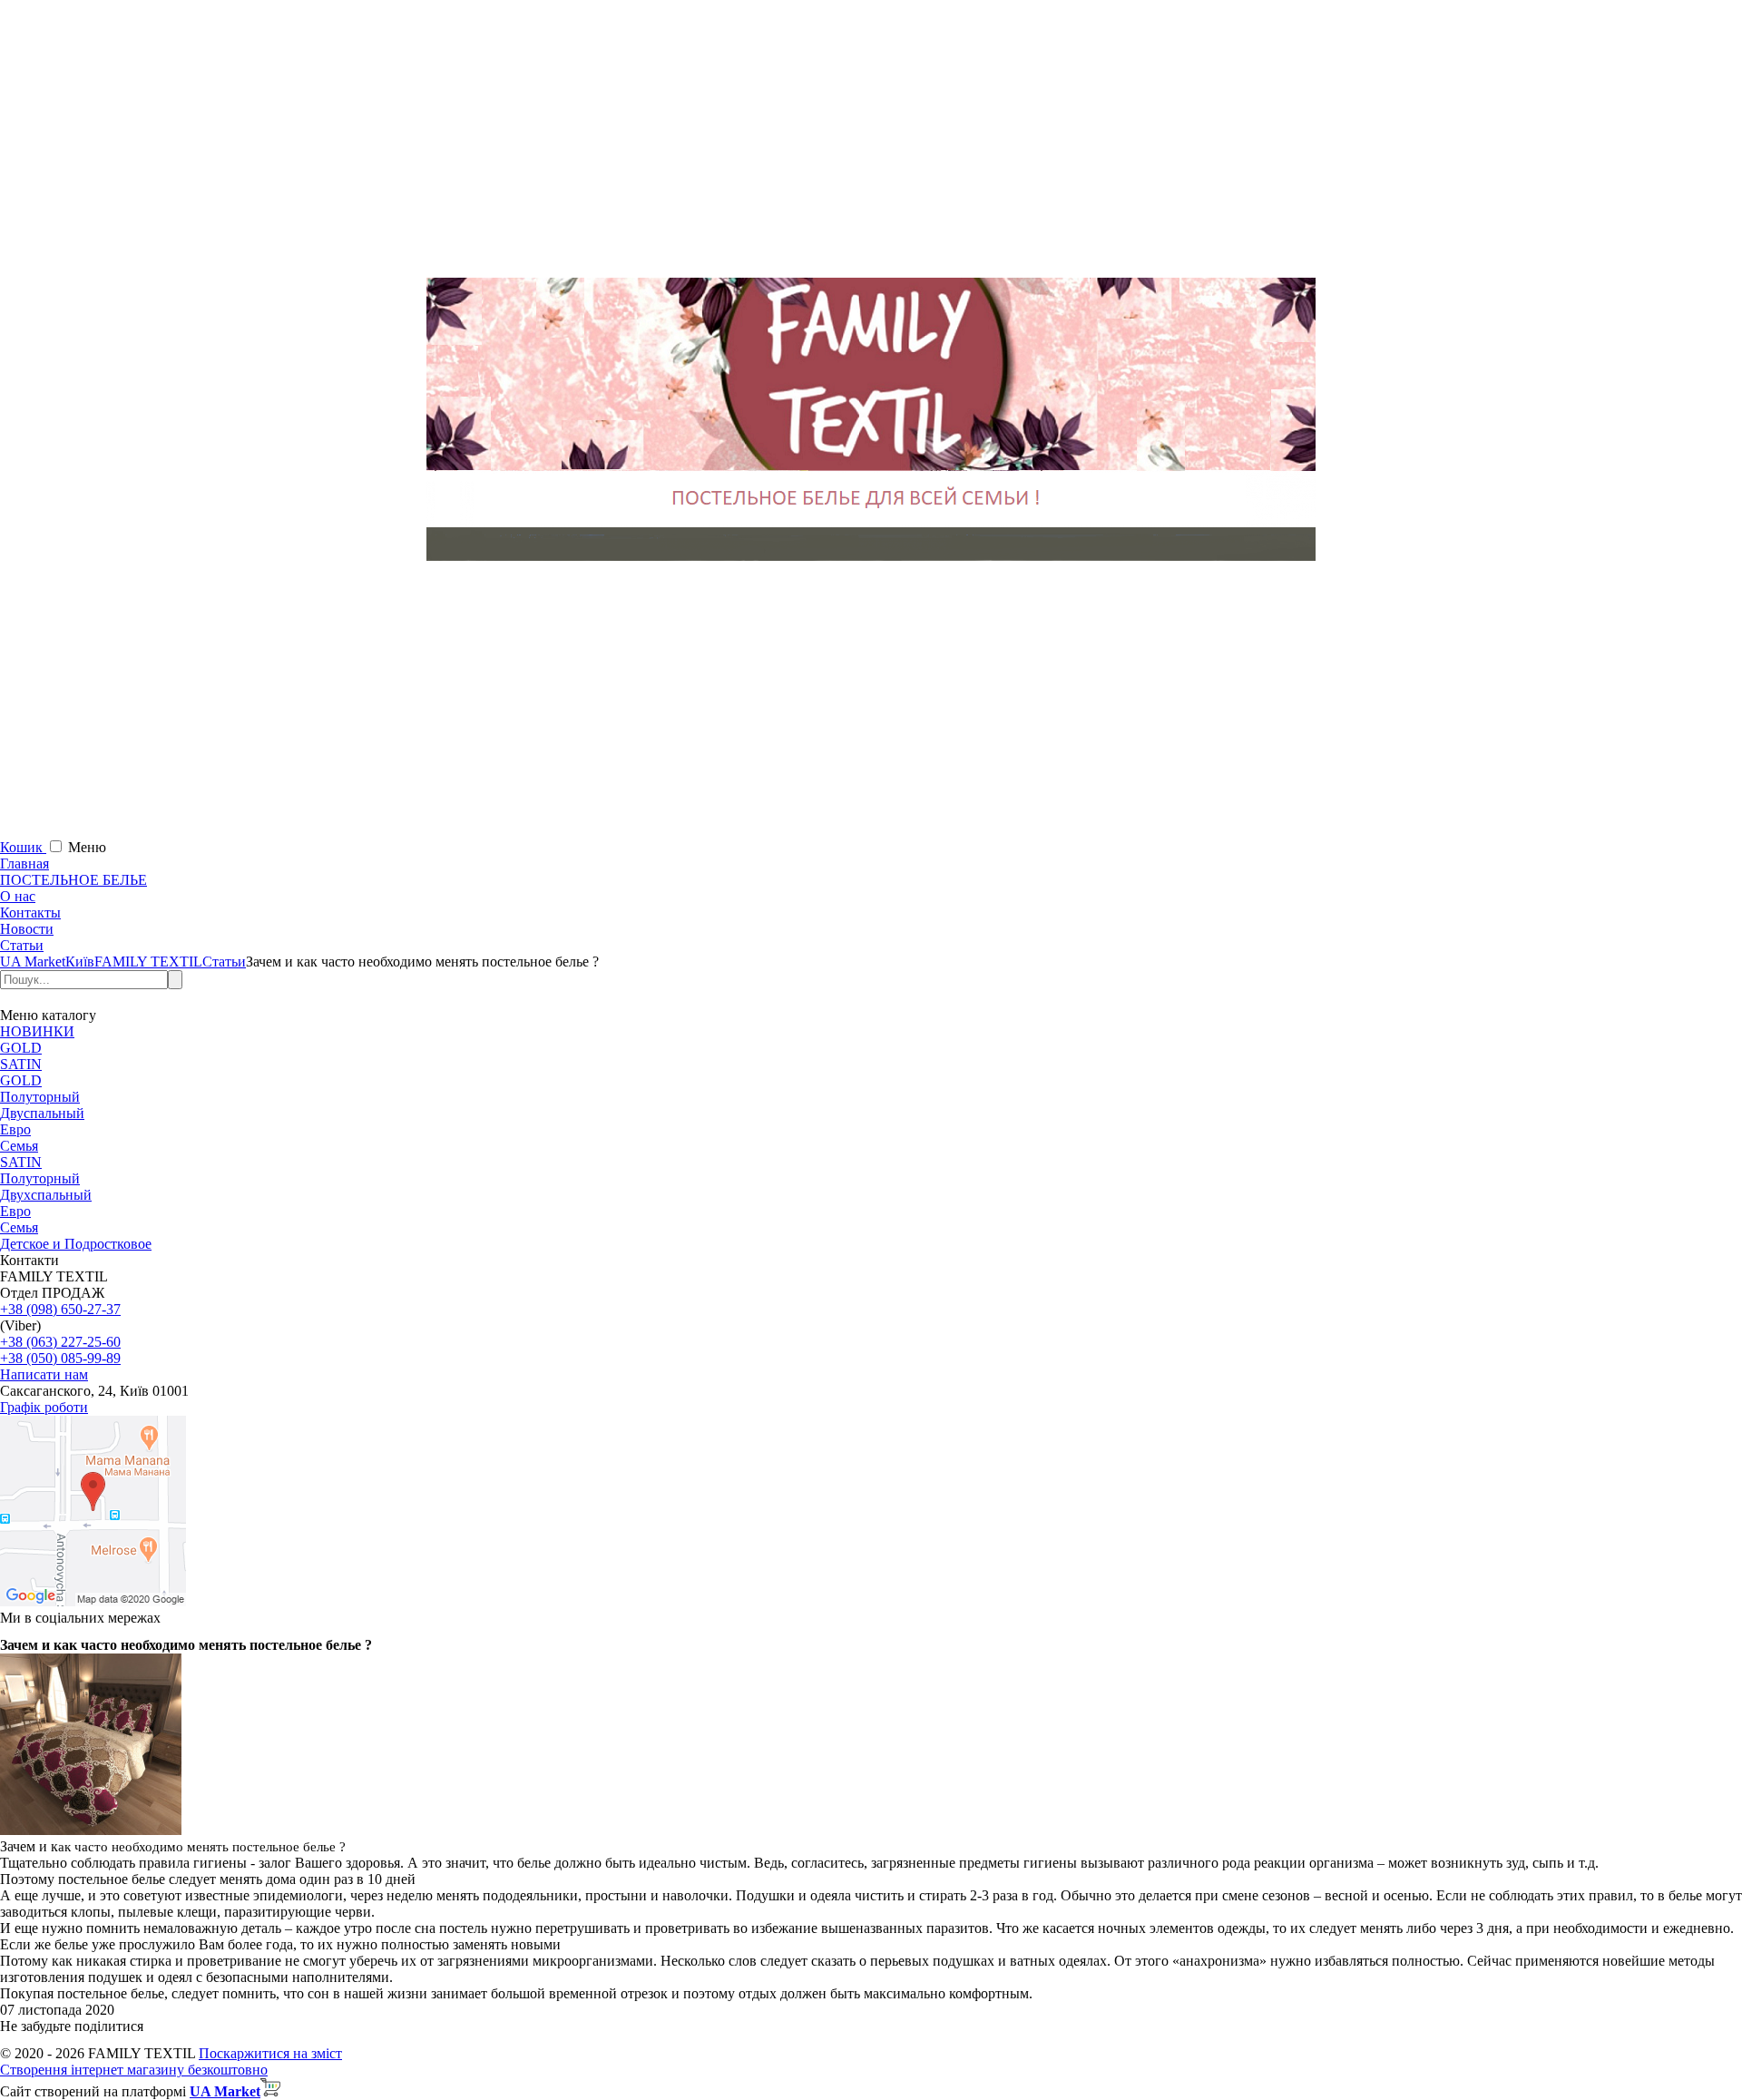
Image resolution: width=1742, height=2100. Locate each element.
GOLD (21, 1048)
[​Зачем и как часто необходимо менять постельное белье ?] (91, 1830)
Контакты (30, 913)
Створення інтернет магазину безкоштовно (134, 2070)
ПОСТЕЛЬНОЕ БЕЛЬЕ (73, 880)
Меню (87, 847)
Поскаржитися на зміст (270, 2053)
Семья (19, 1146)
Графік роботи (44, 1407)
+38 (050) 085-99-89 (60, 1358)
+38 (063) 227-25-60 (60, 1342)
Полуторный (40, 1097)
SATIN (21, 1064)
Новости (27, 929)
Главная (24, 864)
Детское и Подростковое (76, 1244)
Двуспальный (42, 1113)
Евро (15, 1129)
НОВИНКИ (37, 1031)
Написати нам (44, 1374)
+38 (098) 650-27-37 (60, 1309)
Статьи (22, 945)
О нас (18, 896)
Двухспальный (46, 1195)
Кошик (23, 847)
